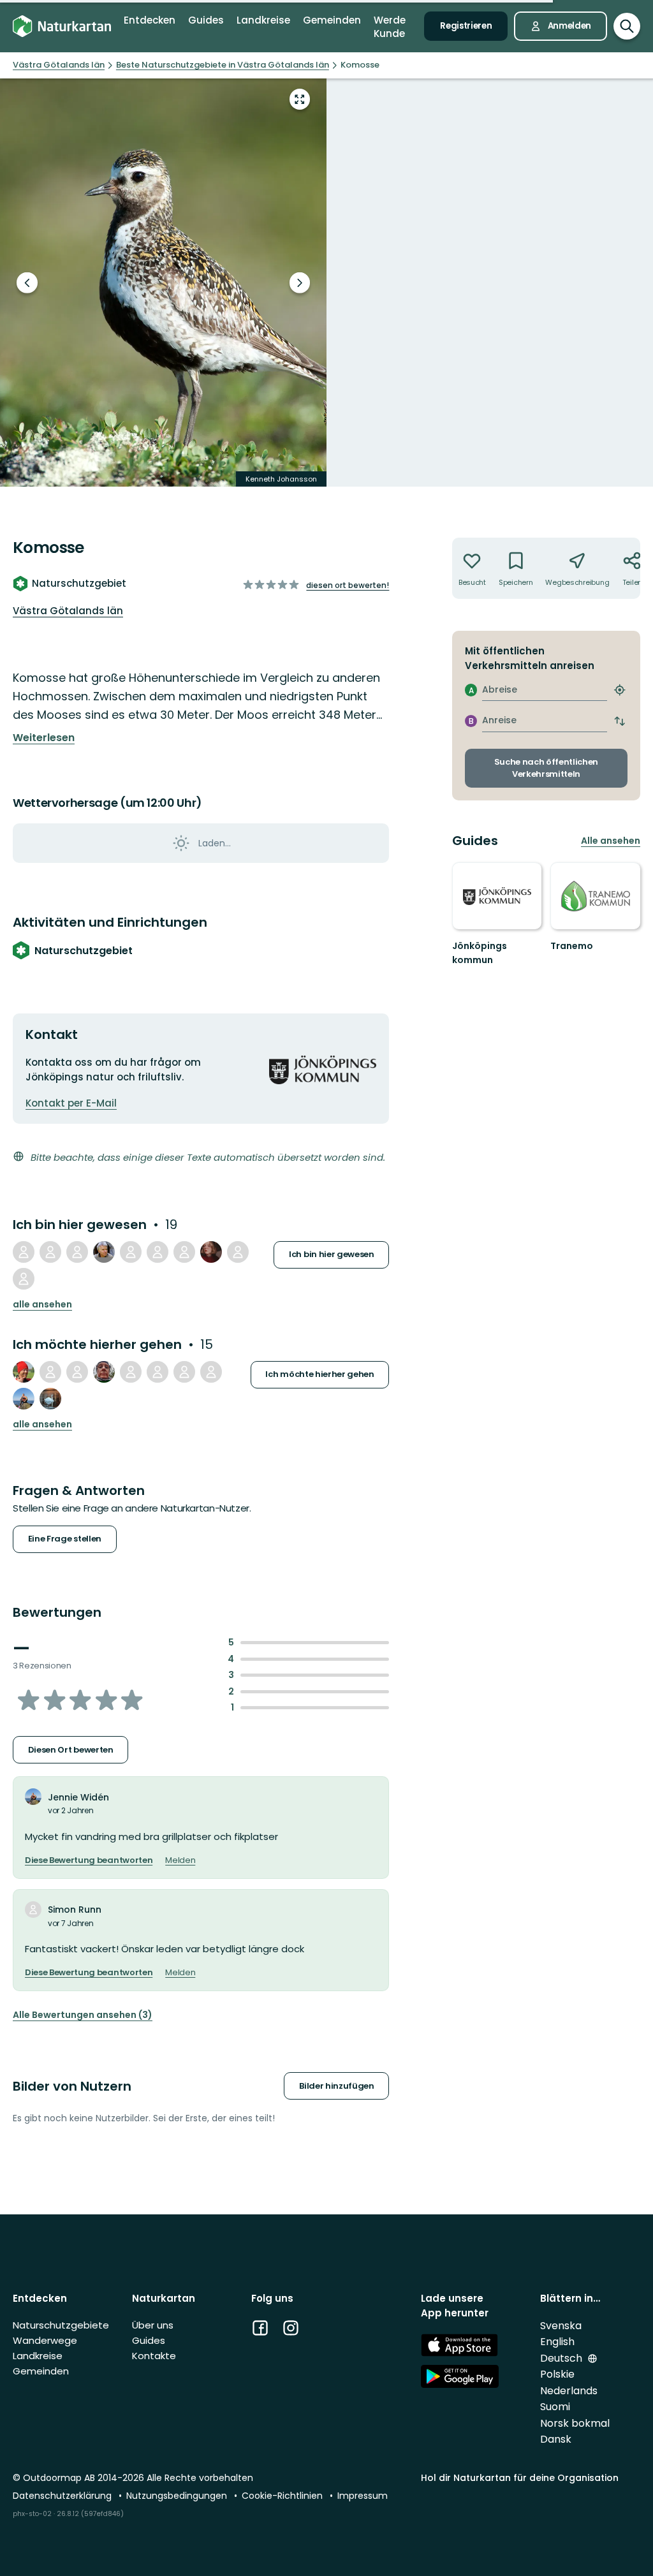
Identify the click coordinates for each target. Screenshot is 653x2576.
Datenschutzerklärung (63, 2496)
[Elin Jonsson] (211, 1252)
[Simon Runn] (77, 1252)
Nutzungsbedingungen (178, 2496)
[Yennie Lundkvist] (184, 1252)
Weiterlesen (44, 738)
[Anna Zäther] (50, 1252)
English (557, 2342)
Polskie (557, 2374)
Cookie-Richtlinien (283, 2496)
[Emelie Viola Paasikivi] (24, 1279)
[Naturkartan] (62, 26)
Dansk (556, 2439)
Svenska (561, 2326)
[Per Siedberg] (104, 1252)
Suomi (555, 2407)
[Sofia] (131, 1252)
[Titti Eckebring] (50, 1399)
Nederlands (569, 2391)
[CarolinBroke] (158, 1252)
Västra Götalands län (68, 611)
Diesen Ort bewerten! (348, 585)
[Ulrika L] (104, 1372)
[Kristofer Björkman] (24, 1372)
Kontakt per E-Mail (71, 1103)
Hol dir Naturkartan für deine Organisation (520, 2478)
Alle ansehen (42, 1305)
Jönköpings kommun (480, 953)
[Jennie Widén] (24, 1399)
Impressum (363, 2496)
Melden (180, 1860)
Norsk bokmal (575, 2423)
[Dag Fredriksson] (24, 1252)
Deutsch (562, 2358)
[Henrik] (211, 1372)
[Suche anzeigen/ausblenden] (627, 26)
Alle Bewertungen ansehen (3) (83, 2015)
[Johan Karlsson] (238, 1252)
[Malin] (131, 1372)
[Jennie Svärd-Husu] (184, 1372)
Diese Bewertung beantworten (89, 1860)
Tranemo (572, 946)
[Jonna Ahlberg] (77, 1372)
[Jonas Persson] (50, 1372)
